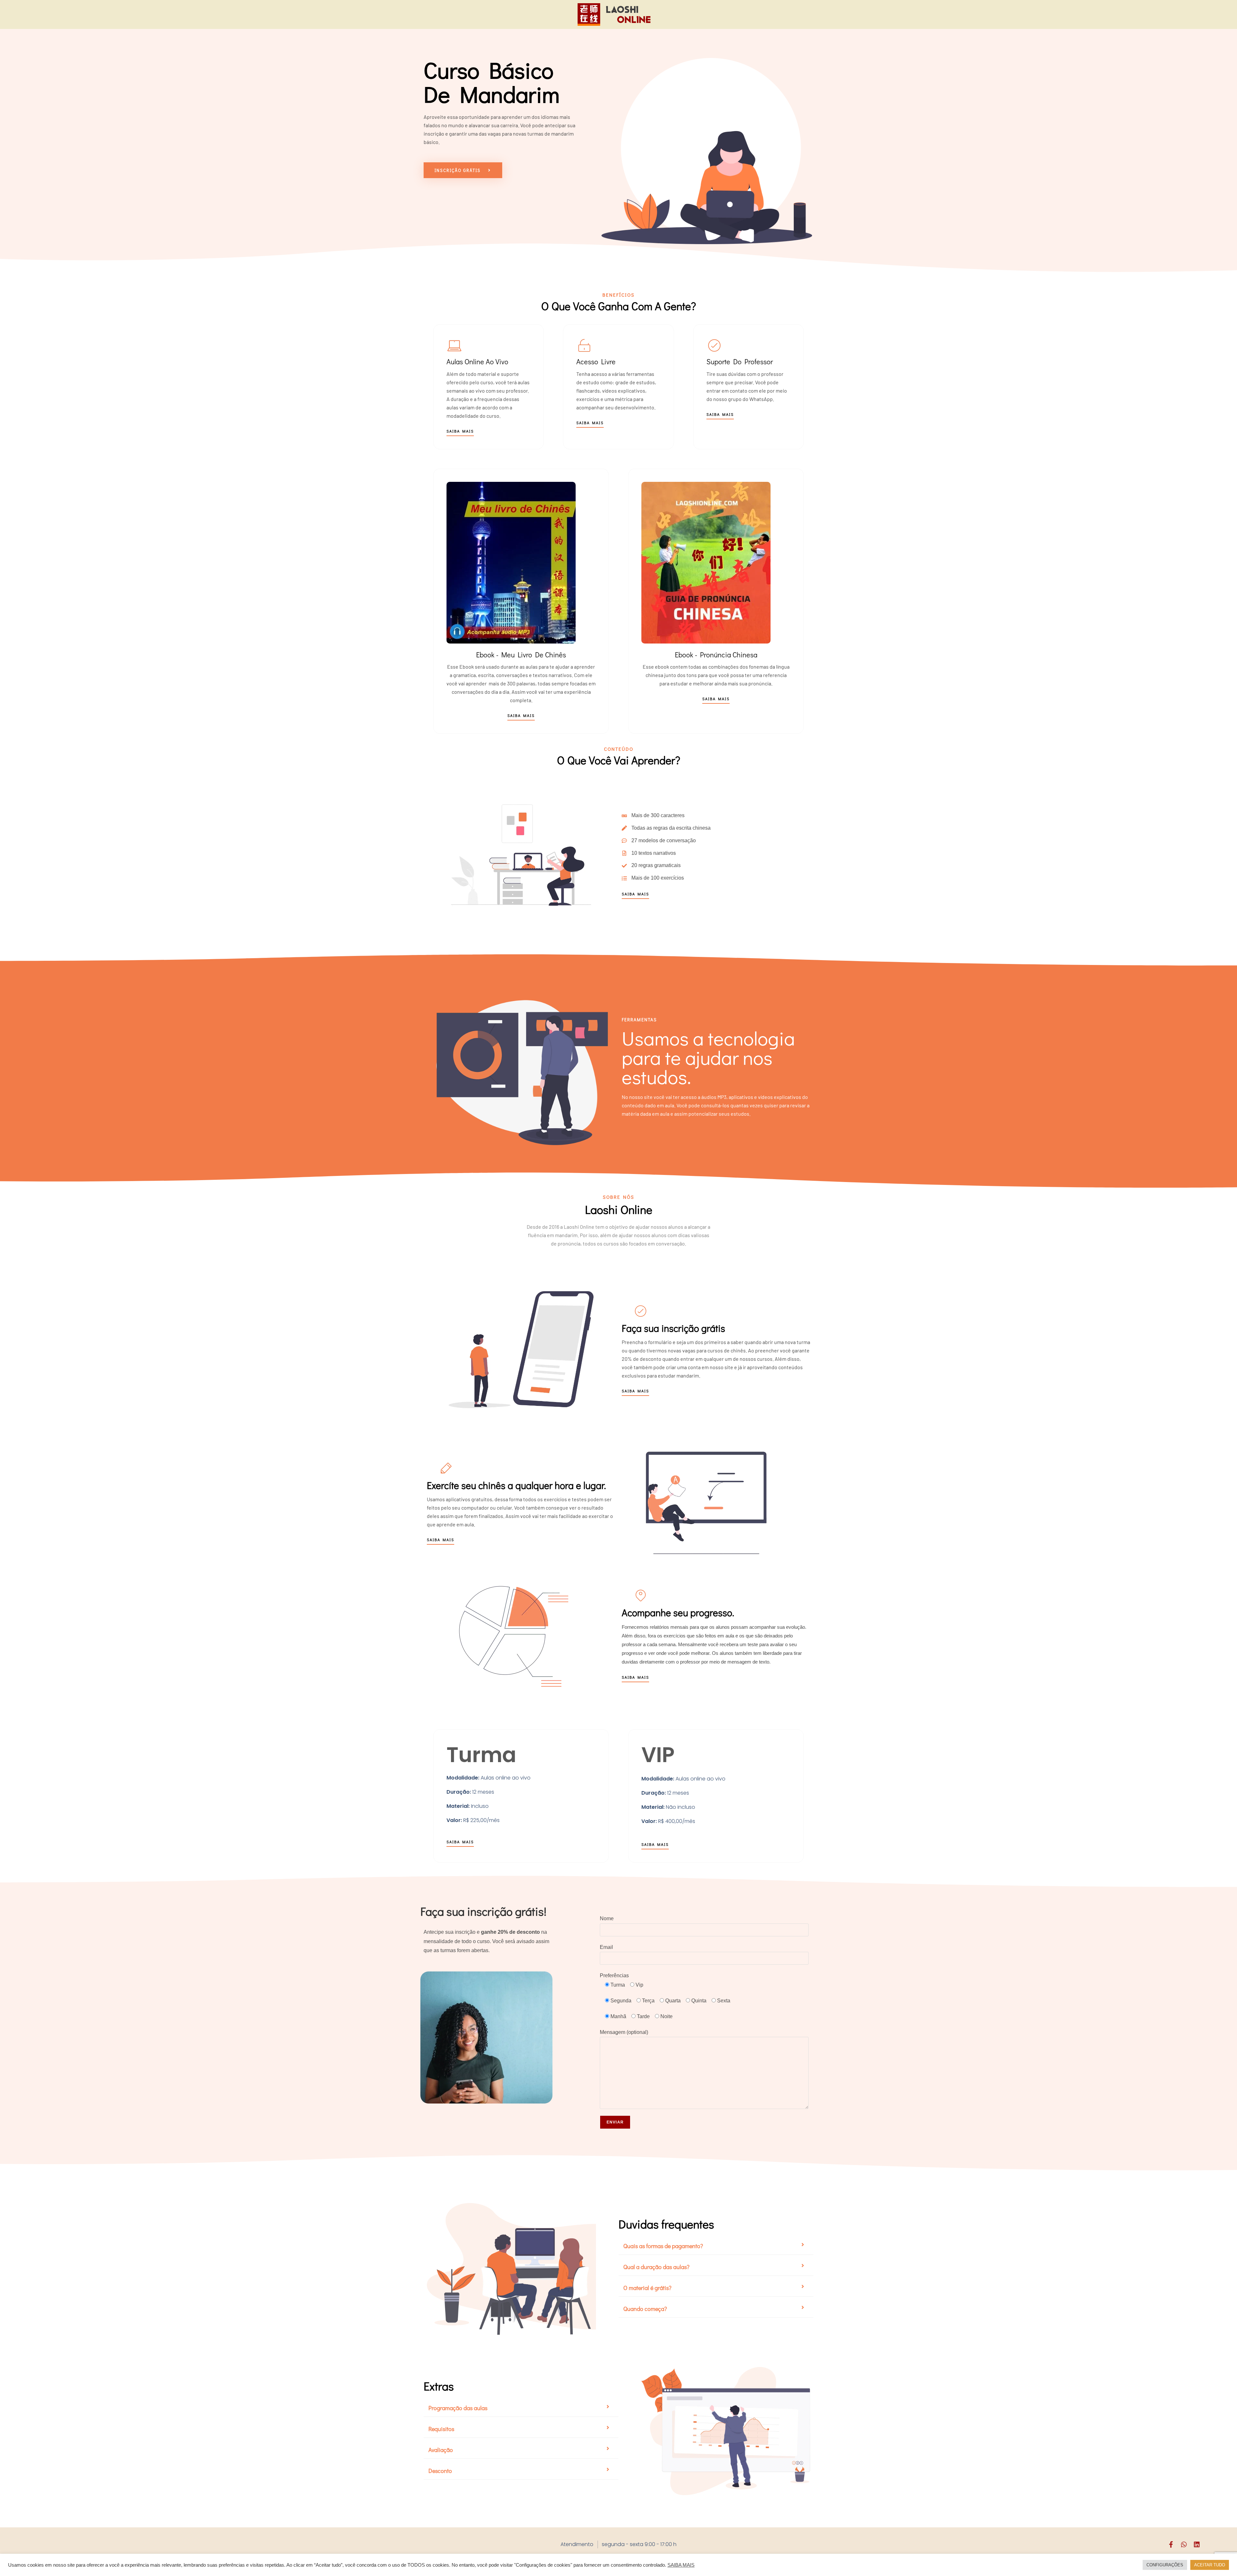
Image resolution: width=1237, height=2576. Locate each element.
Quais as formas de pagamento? (663, 2246)
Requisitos (441, 2429)
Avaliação (441, 2450)
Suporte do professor (740, 362)
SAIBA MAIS (681, 2565)
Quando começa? (645, 2309)
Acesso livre (596, 362)
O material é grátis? (647, 2288)
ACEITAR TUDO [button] (1210, 2565)
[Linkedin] (1197, 2544)
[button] (716, 2246)
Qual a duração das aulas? (656, 2267)
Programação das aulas (458, 2408)
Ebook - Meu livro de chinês (521, 655)
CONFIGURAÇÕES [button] (1165, 2565)
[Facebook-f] (1171, 2544)
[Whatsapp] (1184, 2544)
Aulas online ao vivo (477, 362)
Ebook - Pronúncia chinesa (716, 655)
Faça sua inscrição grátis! (483, 1911)
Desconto (440, 2471)
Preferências (614, 1975)
